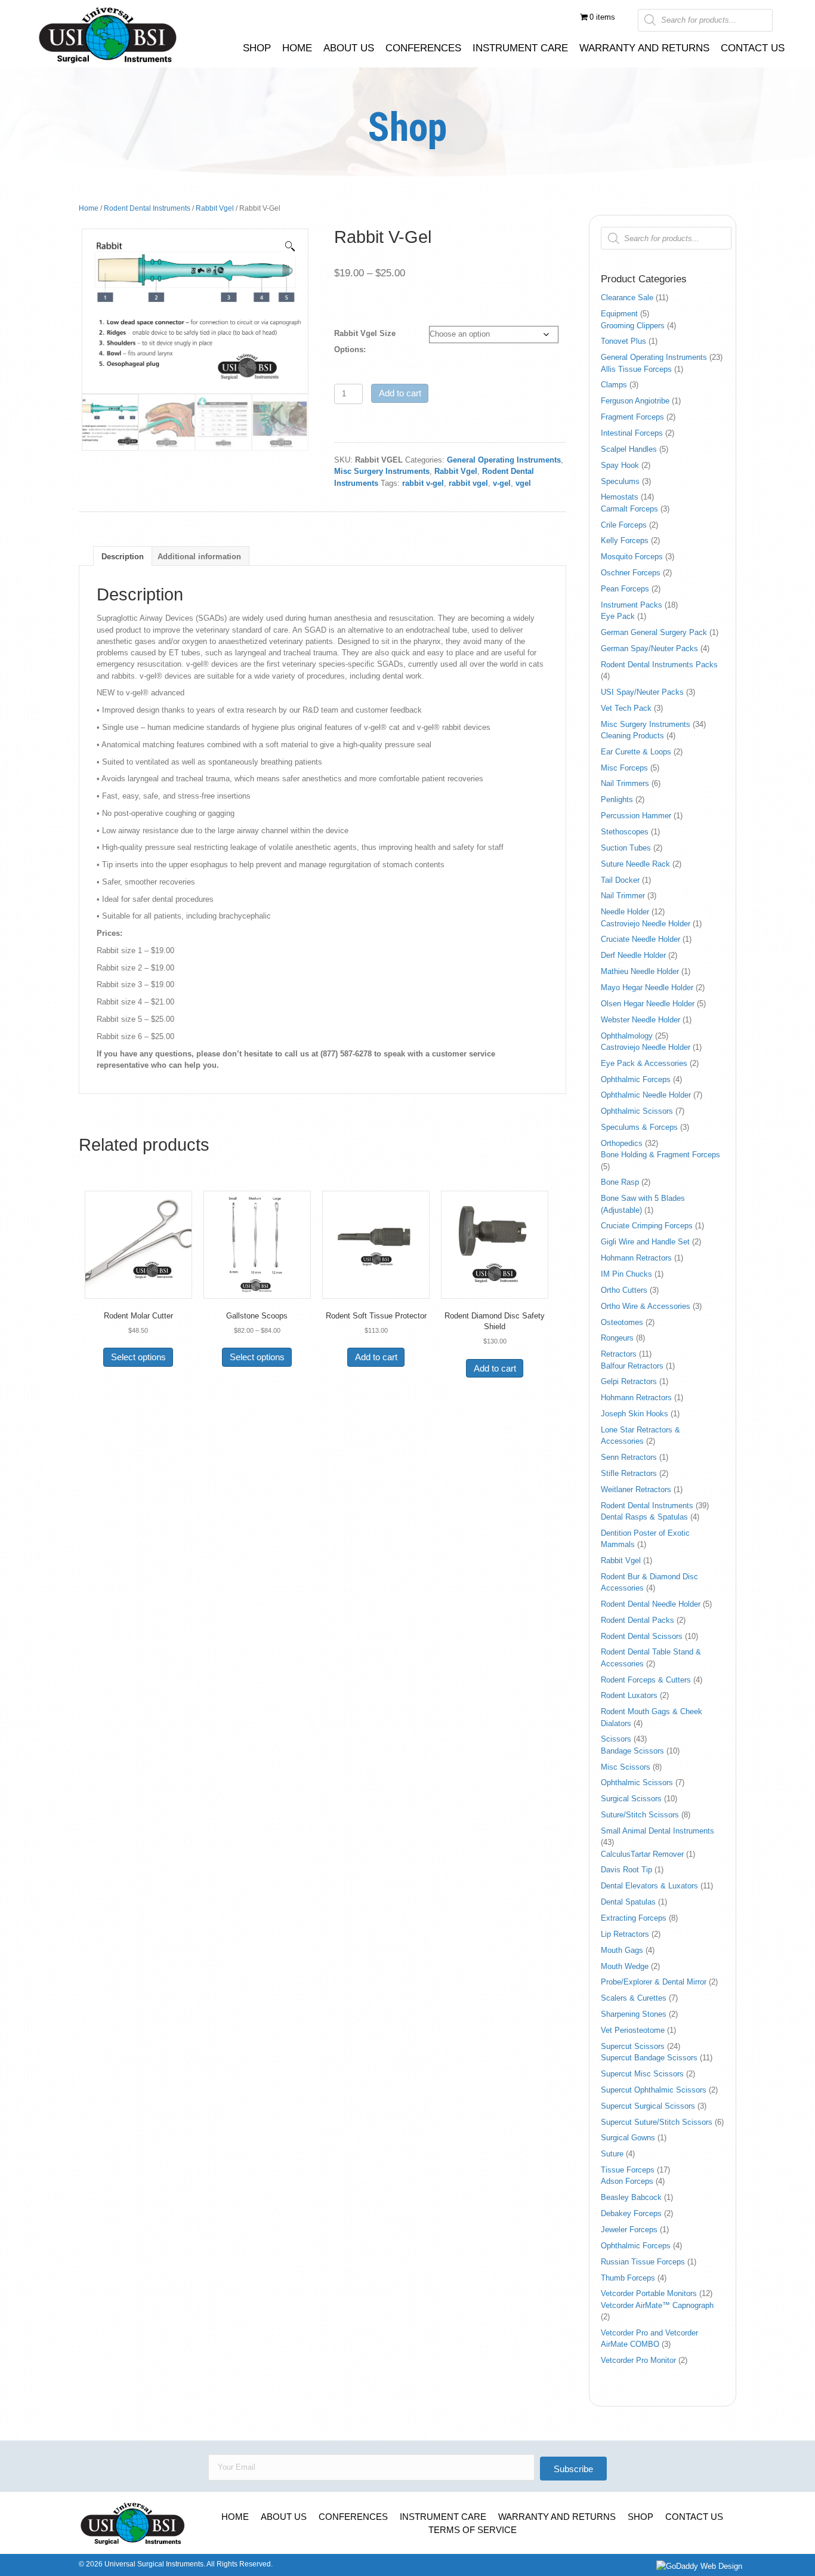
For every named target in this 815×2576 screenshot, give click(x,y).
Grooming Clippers (633, 326)
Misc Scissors (626, 1767)
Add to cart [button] (376, 1357)
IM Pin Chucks (626, 1274)
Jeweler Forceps (629, 2230)
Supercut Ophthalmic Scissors (654, 2090)
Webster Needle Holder (640, 1020)
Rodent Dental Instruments (147, 208)
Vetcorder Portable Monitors (649, 2293)
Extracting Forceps (634, 1918)
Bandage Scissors (632, 1751)
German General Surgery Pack (654, 632)
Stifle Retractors (629, 1473)
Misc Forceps (624, 768)
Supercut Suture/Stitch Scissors (657, 2122)
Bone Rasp (620, 1182)
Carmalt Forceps (629, 509)
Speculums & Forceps (639, 1127)
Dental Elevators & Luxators (649, 1886)
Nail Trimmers (625, 783)
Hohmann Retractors (636, 1258)
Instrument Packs (632, 605)
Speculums (620, 481)
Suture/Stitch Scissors (640, 1815)
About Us (284, 2517)
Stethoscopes (625, 832)
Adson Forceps (627, 2181)
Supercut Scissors (633, 2046)
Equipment (619, 314)
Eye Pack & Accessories (644, 1063)
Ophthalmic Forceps (636, 1079)
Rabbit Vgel (215, 208)
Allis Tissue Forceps (636, 369)
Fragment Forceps (632, 417)
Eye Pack (618, 616)
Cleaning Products (632, 736)
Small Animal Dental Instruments (657, 1831)
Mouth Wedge (625, 1966)
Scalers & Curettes (634, 1998)
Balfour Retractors (632, 1366)
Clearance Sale (627, 298)
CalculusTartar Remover (642, 1854)
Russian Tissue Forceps (643, 2262)
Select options (138, 1357)
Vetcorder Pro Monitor (638, 2360)
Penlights (617, 799)
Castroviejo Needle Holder (646, 924)
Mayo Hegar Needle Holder (647, 987)
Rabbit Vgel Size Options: (365, 341)
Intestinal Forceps (632, 433)
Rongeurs (617, 1338)
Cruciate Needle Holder (640, 939)
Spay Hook (620, 465)
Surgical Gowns (628, 2138)
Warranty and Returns (557, 2517)
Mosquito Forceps (632, 557)
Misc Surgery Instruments (382, 471)
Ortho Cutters (624, 1290)
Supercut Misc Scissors (642, 2074)
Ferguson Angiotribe (635, 401)
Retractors (619, 1354)
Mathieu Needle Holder (640, 971)
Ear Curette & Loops (636, 752)
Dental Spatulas (628, 1902)
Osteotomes (622, 1322)
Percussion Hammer (636, 816)
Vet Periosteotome (633, 2030)
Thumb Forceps (628, 2278)
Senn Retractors (629, 1457)
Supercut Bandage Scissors (649, 2058)
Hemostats (620, 497)
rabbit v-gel (423, 483)
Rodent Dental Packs (638, 1620)
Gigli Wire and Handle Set (645, 1242)
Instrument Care (443, 2517)
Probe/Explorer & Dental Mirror (654, 1982)
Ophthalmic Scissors (637, 1111)
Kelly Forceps (625, 540)
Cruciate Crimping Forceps (647, 1226)
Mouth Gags (622, 1950)
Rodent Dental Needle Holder (651, 1604)
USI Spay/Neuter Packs (642, 692)
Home (89, 208)
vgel (523, 483)
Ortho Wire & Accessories (646, 1306)
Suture (612, 2154)
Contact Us (694, 2517)
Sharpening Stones (634, 2014)
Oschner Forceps (631, 573)
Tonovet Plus (623, 341)
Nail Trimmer (623, 896)
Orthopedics (622, 1143)
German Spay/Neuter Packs (649, 648)
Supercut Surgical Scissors (648, 2106)
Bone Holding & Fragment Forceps (660, 1155)
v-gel (502, 483)
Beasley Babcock (631, 2197)
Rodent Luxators (629, 1695)
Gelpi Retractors (629, 1381)
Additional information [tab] (199, 557)
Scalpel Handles (629, 449)
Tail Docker (620, 880)
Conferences (353, 2517)
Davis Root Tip (626, 1870)
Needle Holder (625, 912)
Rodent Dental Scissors (642, 1636)
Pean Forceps (625, 589)
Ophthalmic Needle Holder (646, 1095)
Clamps (614, 385)
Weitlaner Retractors (636, 1489)
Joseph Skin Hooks (635, 1414)
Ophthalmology (627, 1036)
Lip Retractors (625, 1934)
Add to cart (400, 393)
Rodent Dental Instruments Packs (659, 665)
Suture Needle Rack (635, 864)
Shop (640, 2517)
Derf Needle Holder (633, 955)
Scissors (616, 1739)
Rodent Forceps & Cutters (646, 1680)
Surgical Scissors (631, 1799)
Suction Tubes (626, 848)
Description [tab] (123, 557)
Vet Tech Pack (626, 708)
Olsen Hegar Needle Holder (648, 1004)
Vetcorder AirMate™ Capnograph (657, 2305)
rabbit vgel (468, 483)
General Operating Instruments (504, 460)
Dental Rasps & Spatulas (644, 1517)
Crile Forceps (624, 525)
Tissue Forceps (628, 2170)
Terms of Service (473, 2530)
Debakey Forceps (631, 2213)
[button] (290, 246)
